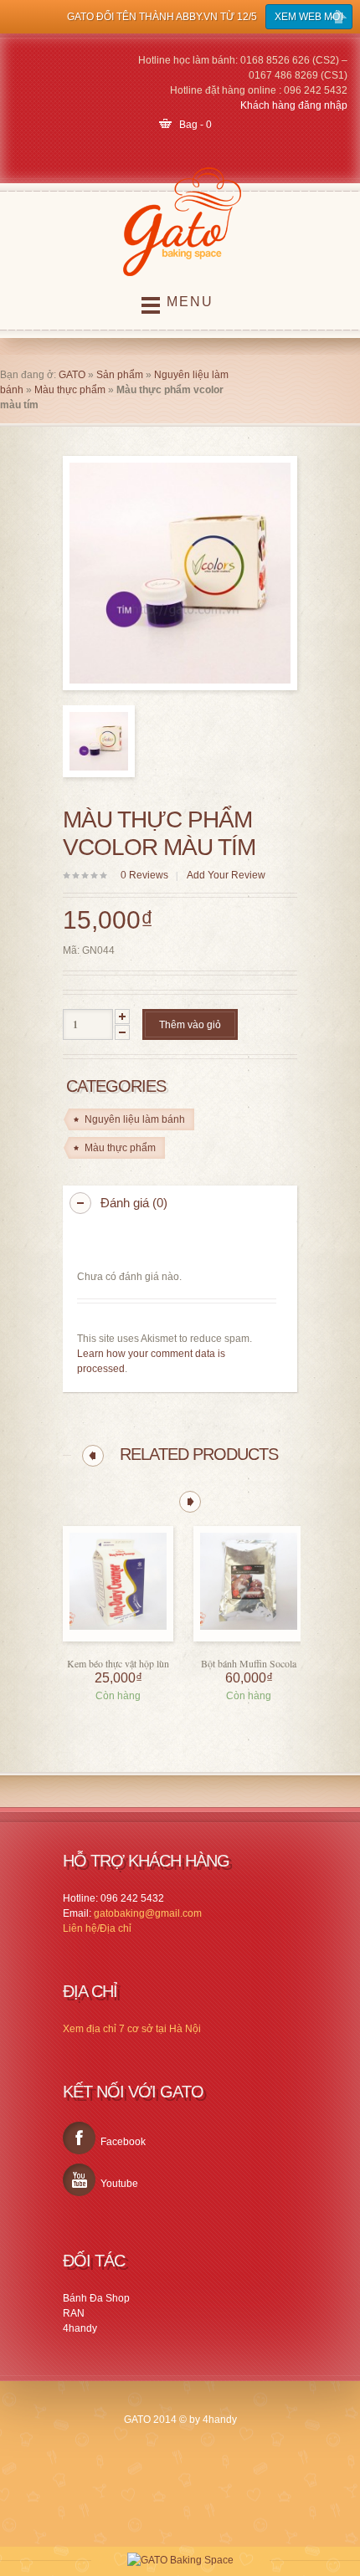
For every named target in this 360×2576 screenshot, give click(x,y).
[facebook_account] (79, 2138)
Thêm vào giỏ (190, 1025)
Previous (93, 1456)
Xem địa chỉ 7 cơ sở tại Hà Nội (132, 2029)
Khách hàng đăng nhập (294, 105)
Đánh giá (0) (134, 1203)
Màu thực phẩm (70, 390)
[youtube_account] (79, 2180)
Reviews (144, 875)
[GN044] (99, 741)
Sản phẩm (120, 375)
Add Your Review (226, 875)
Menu (190, 302)
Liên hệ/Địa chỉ (97, 1928)
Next (190, 1502)
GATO (72, 375)
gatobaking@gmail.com (148, 1913)
